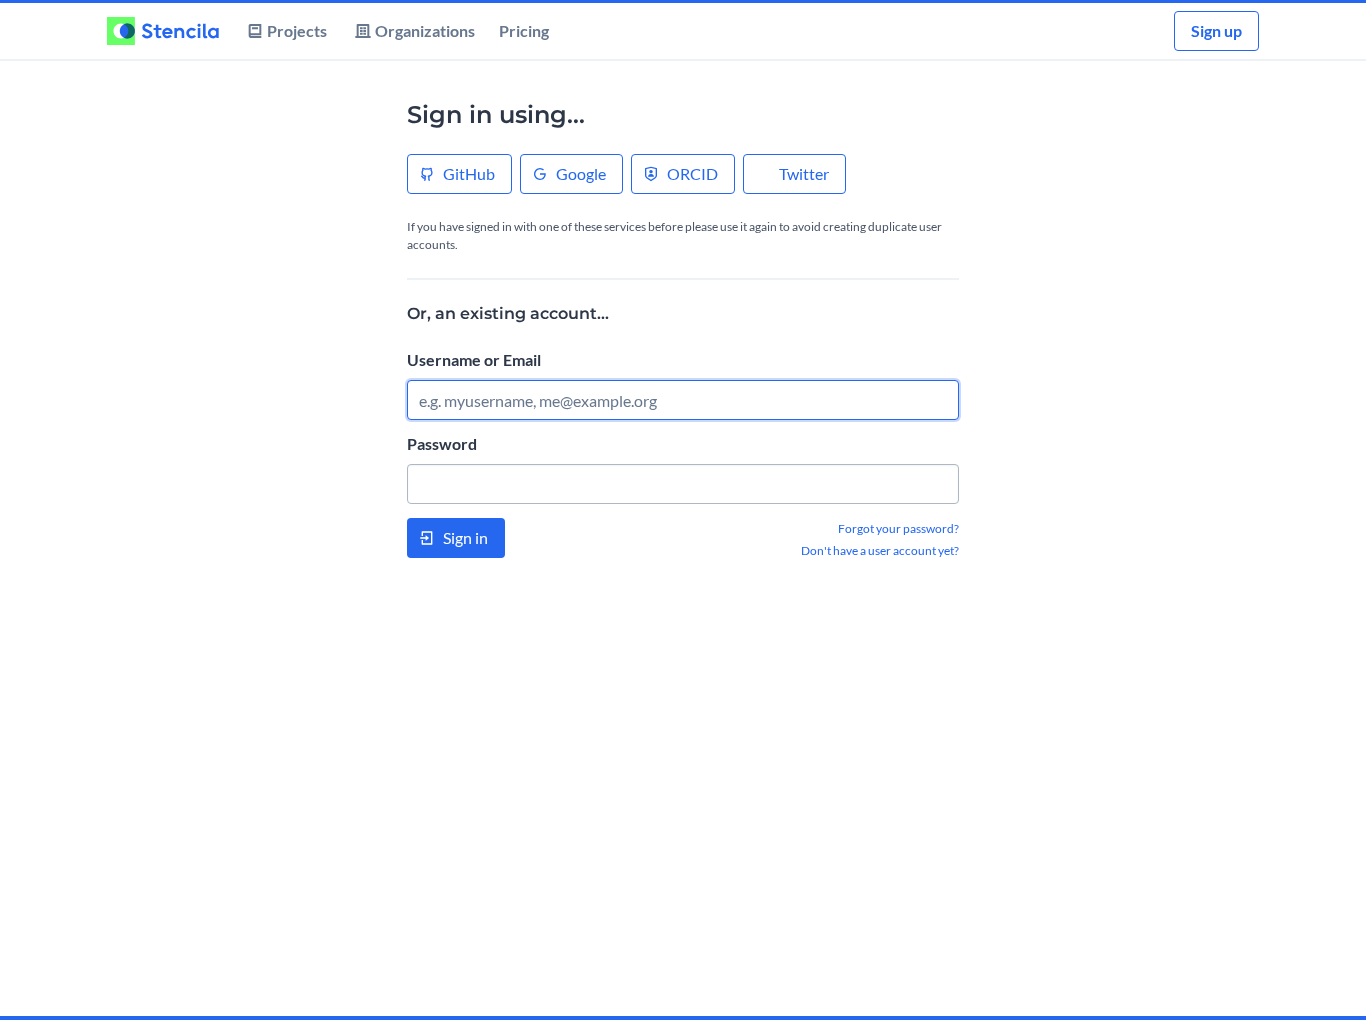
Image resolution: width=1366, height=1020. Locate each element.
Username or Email (474, 359)
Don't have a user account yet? (880, 550)
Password (442, 443)
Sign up (1216, 30)
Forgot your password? (898, 528)
